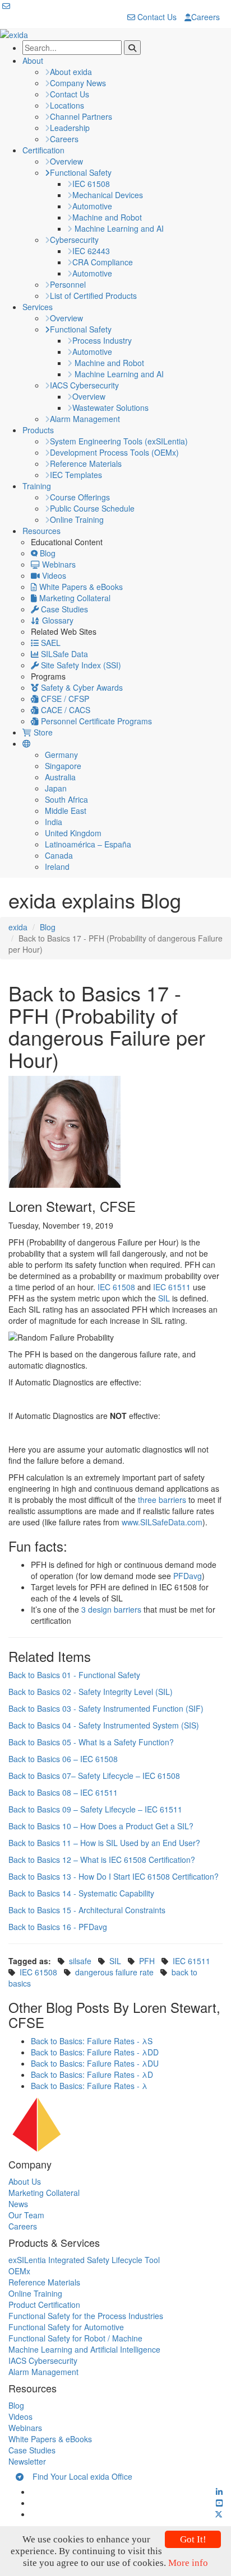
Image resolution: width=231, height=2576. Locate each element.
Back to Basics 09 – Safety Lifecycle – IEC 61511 (95, 1809)
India (54, 822)
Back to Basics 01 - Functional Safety (74, 1675)
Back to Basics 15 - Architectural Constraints (87, 1910)
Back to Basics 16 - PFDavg (58, 1927)
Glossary (57, 620)
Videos (53, 575)
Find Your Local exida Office (78, 2476)
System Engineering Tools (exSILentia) (119, 441)
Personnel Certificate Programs (95, 721)
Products (38, 430)
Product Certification (44, 2305)
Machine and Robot (107, 217)
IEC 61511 (172, 1287)
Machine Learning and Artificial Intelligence (84, 2349)
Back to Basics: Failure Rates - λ (89, 2086)
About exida (71, 72)
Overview (66, 161)
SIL (164, 1298)
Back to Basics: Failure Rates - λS (92, 2041)
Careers (205, 17)
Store (42, 732)
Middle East (66, 811)
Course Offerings (80, 497)
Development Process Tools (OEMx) (114, 452)
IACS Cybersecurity (84, 385)
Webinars (58, 564)
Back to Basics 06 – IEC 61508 (63, 1759)
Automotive (92, 206)
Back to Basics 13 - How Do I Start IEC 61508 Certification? (114, 1876)
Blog (47, 553)
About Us (25, 2181)
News (18, 2204)
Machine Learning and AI (118, 228)
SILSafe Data (63, 654)
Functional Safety (81, 172)
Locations (67, 105)
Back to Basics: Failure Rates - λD (92, 2074)
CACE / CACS (64, 710)
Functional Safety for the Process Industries (86, 2316)
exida (18, 927)
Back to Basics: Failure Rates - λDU (95, 2063)
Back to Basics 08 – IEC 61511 (63, 1792)
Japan (56, 788)
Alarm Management (85, 419)
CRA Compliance (103, 262)
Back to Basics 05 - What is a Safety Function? (91, 1742)
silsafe (80, 1961)
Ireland (57, 867)
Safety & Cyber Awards (81, 687)
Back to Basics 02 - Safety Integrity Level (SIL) (91, 1692)
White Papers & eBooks (80, 587)
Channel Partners (81, 116)
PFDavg (188, 1576)
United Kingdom (73, 833)
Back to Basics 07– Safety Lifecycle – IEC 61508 (94, 1776)
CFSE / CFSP (64, 699)
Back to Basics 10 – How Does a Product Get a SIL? (101, 1826)
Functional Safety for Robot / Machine (75, 2338)
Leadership (70, 128)
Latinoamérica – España (88, 844)
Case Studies (63, 609)
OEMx (19, 2271)
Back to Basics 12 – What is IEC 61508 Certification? (102, 1860)
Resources (41, 531)
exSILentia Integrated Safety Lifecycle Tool (84, 2260)
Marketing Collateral (74, 598)
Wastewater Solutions (110, 408)
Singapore (63, 766)
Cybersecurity (74, 240)
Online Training (77, 519)
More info (188, 2563)
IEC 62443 (91, 251)
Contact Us (156, 17)
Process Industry (102, 340)
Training (37, 486)
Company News (78, 83)
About (33, 60)
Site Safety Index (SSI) (80, 665)
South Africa (66, 799)
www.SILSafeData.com (162, 1522)
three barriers (162, 1500)
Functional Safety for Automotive (66, 2327)
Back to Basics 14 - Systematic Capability (81, 1893)
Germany (61, 755)
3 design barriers (111, 1609)
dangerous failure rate (114, 1972)
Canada (59, 855)
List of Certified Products (93, 296)
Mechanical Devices (108, 195)
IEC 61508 (91, 184)
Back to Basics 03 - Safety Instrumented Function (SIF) (106, 1708)
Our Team (26, 2215)
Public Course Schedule (92, 508)
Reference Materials (86, 463)
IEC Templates (76, 475)
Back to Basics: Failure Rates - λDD (95, 2052)
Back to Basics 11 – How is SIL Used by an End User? (104, 1843)
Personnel (68, 284)
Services (38, 307)
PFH (147, 1961)
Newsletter (27, 2461)
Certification (43, 150)
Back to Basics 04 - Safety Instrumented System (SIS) (104, 1725)
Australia (60, 777)
